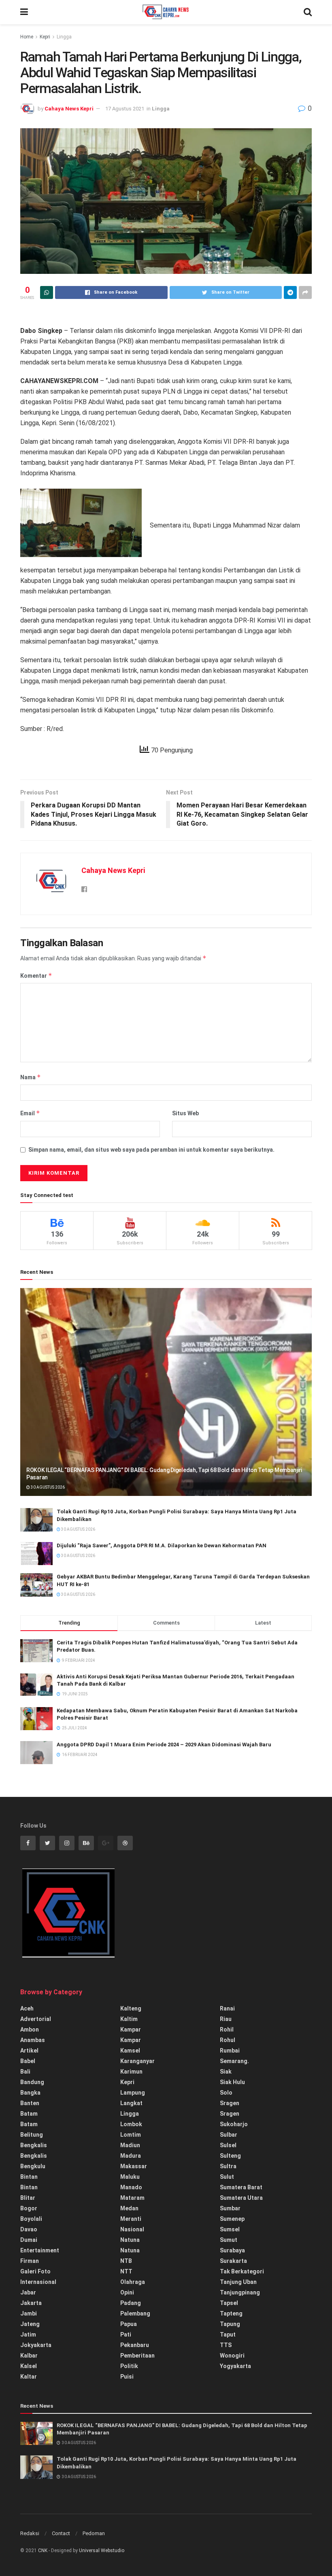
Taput (228, 2334)
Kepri (45, 37)
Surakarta (233, 2261)
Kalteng (131, 2008)
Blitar (28, 2198)
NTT (126, 2271)
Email (30, 1113)
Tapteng (231, 2313)
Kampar (131, 2029)
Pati (126, 2334)
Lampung (133, 2093)
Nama (31, 1077)
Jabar (28, 2292)
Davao (29, 2229)
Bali (25, 2072)
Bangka (30, 2093)
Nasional (132, 2229)
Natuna (130, 2240)
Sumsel (230, 2229)
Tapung (230, 2324)
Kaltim (129, 2019)
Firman (30, 2261)
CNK (43, 2551)
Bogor (29, 2208)
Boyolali (31, 2219)
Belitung (32, 2135)
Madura (131, 2156)
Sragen (230, 2103)
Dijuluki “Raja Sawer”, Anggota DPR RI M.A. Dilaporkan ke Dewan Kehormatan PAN (162, 1545)
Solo (226, 2093)
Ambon (30, 2029)
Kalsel (29, 2366)
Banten (30, 2103)
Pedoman (94, 2533)
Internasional (38, 2282)
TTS (226, 2345)
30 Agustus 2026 (47, 1487)
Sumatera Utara (241, 2198)
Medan (129, 2208)
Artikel (29, 2051)
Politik (129, 2366)
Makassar (134, 2166)
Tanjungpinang (240, 2292)
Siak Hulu (232, 2082)
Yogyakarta (235, 2366)
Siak (226, 2072)
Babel (28, 2061)
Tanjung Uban (238, 2282)
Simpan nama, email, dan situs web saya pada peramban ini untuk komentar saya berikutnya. (151, 1150)
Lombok (131, 2124)
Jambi (29, 2313)
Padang (131, 2303)
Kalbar (29, 2356)
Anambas (33, 2040)
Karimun (131, 2072)
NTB (126, 2261)
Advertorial (36, 2019)
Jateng (30, 2324)
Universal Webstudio (102, 2551)
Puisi (127, 2377)
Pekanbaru (135, 2345)
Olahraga (133, 2282)
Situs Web (185, 1113)
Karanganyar (137, 2061)
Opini (127, 2292)
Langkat (131, 2103)
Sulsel (228, 2145)
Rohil (227, 2029)
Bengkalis (34, 2145)
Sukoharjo (234, 2124)
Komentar (36, 976)
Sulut (227, 2177)
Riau (226, 2019)
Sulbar (229, 2135)
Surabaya (232, 2250)
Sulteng (230, 2156)
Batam (29, 2114)
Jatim (28, 2334)
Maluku (130, 2177)
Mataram (132, 2198)
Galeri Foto (35, 2271)
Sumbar (230, 2208)
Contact (61, 2533)
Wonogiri (232, 2356)
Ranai (227, 2008)
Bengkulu (33, 2166)
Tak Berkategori (242, 2271)
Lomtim (131, 2135)
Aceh (27, 2008)
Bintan (29, 2177)
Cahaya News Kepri (69, 109)
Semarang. (234, 2061)
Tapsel (229, 2303)
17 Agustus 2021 (125, 109)
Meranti (131, 2219)
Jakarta (31, 2303)
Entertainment (40, 2250)
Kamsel (130, 2051)
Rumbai (230, 2051)
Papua (129, 2324)
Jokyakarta (36, 2345)
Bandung (32, 2082)
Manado (131, 2187)
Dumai (29, 2240)
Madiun (130, 2145)
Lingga (64, 37)
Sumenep (232, 2219)
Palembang (135, 2313)
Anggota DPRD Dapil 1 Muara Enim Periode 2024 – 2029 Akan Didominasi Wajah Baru (164, 1745)
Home (27, 37)
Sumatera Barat (241, 2187)
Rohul (228, 2040)
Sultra (228, 2166)
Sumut (229, 2240)
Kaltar (29, 2377)
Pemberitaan (137, 2356)
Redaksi (30, 2533)
